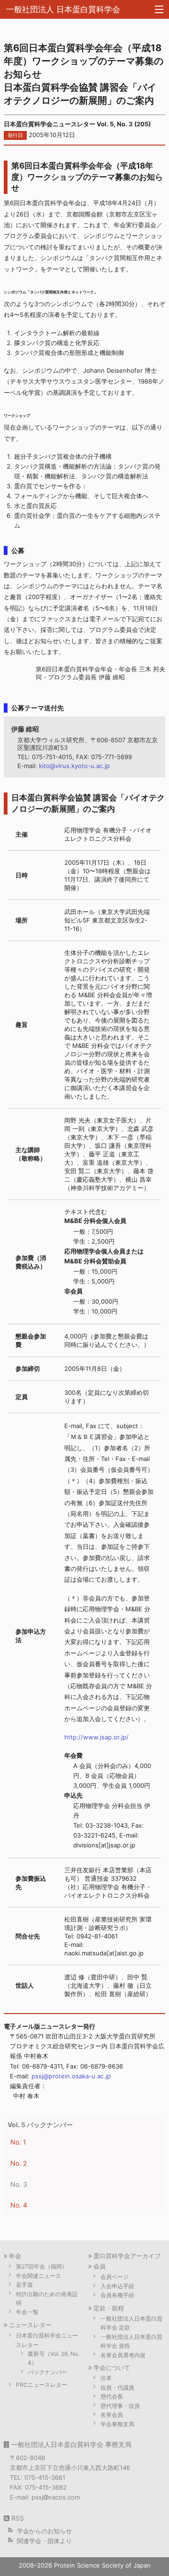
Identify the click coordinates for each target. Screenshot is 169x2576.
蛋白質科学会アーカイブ (127, 2256)
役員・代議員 (117, 2388)
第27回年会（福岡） (42, 2266)
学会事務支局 (117, 2424)
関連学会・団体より (44, 2541)
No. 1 (18, 2142)
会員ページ (115, 2277)
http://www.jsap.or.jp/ (96, 1737)
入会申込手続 (117, 2286)
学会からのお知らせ (44, 2531)
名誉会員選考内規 (123, 2355)
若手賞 (24, 2285)
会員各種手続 (117, 2295)
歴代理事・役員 (120, 2406)
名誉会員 (112, 2415)
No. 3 (19, 2184)
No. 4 (19, 2205)
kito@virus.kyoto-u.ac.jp (74, 766)
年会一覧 (27, 2312)
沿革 (106, 2378)
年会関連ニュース (38, 2276)
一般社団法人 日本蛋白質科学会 (63, 9)
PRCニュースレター (42, 2385)
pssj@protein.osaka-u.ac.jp (71, 2076)
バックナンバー (47, 2372)
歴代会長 (112, 2396)
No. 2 (19, 2163)
